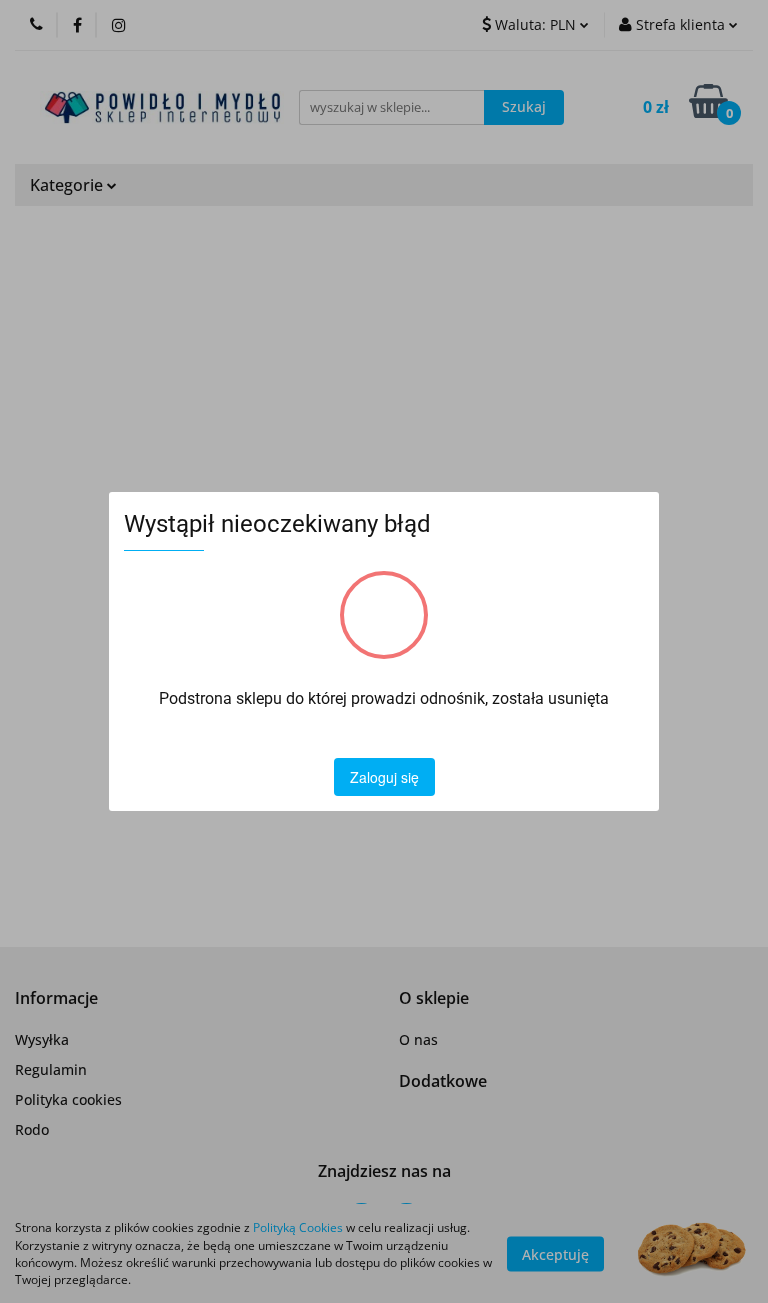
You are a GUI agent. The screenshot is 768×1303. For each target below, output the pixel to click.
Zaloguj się (384, 777)
